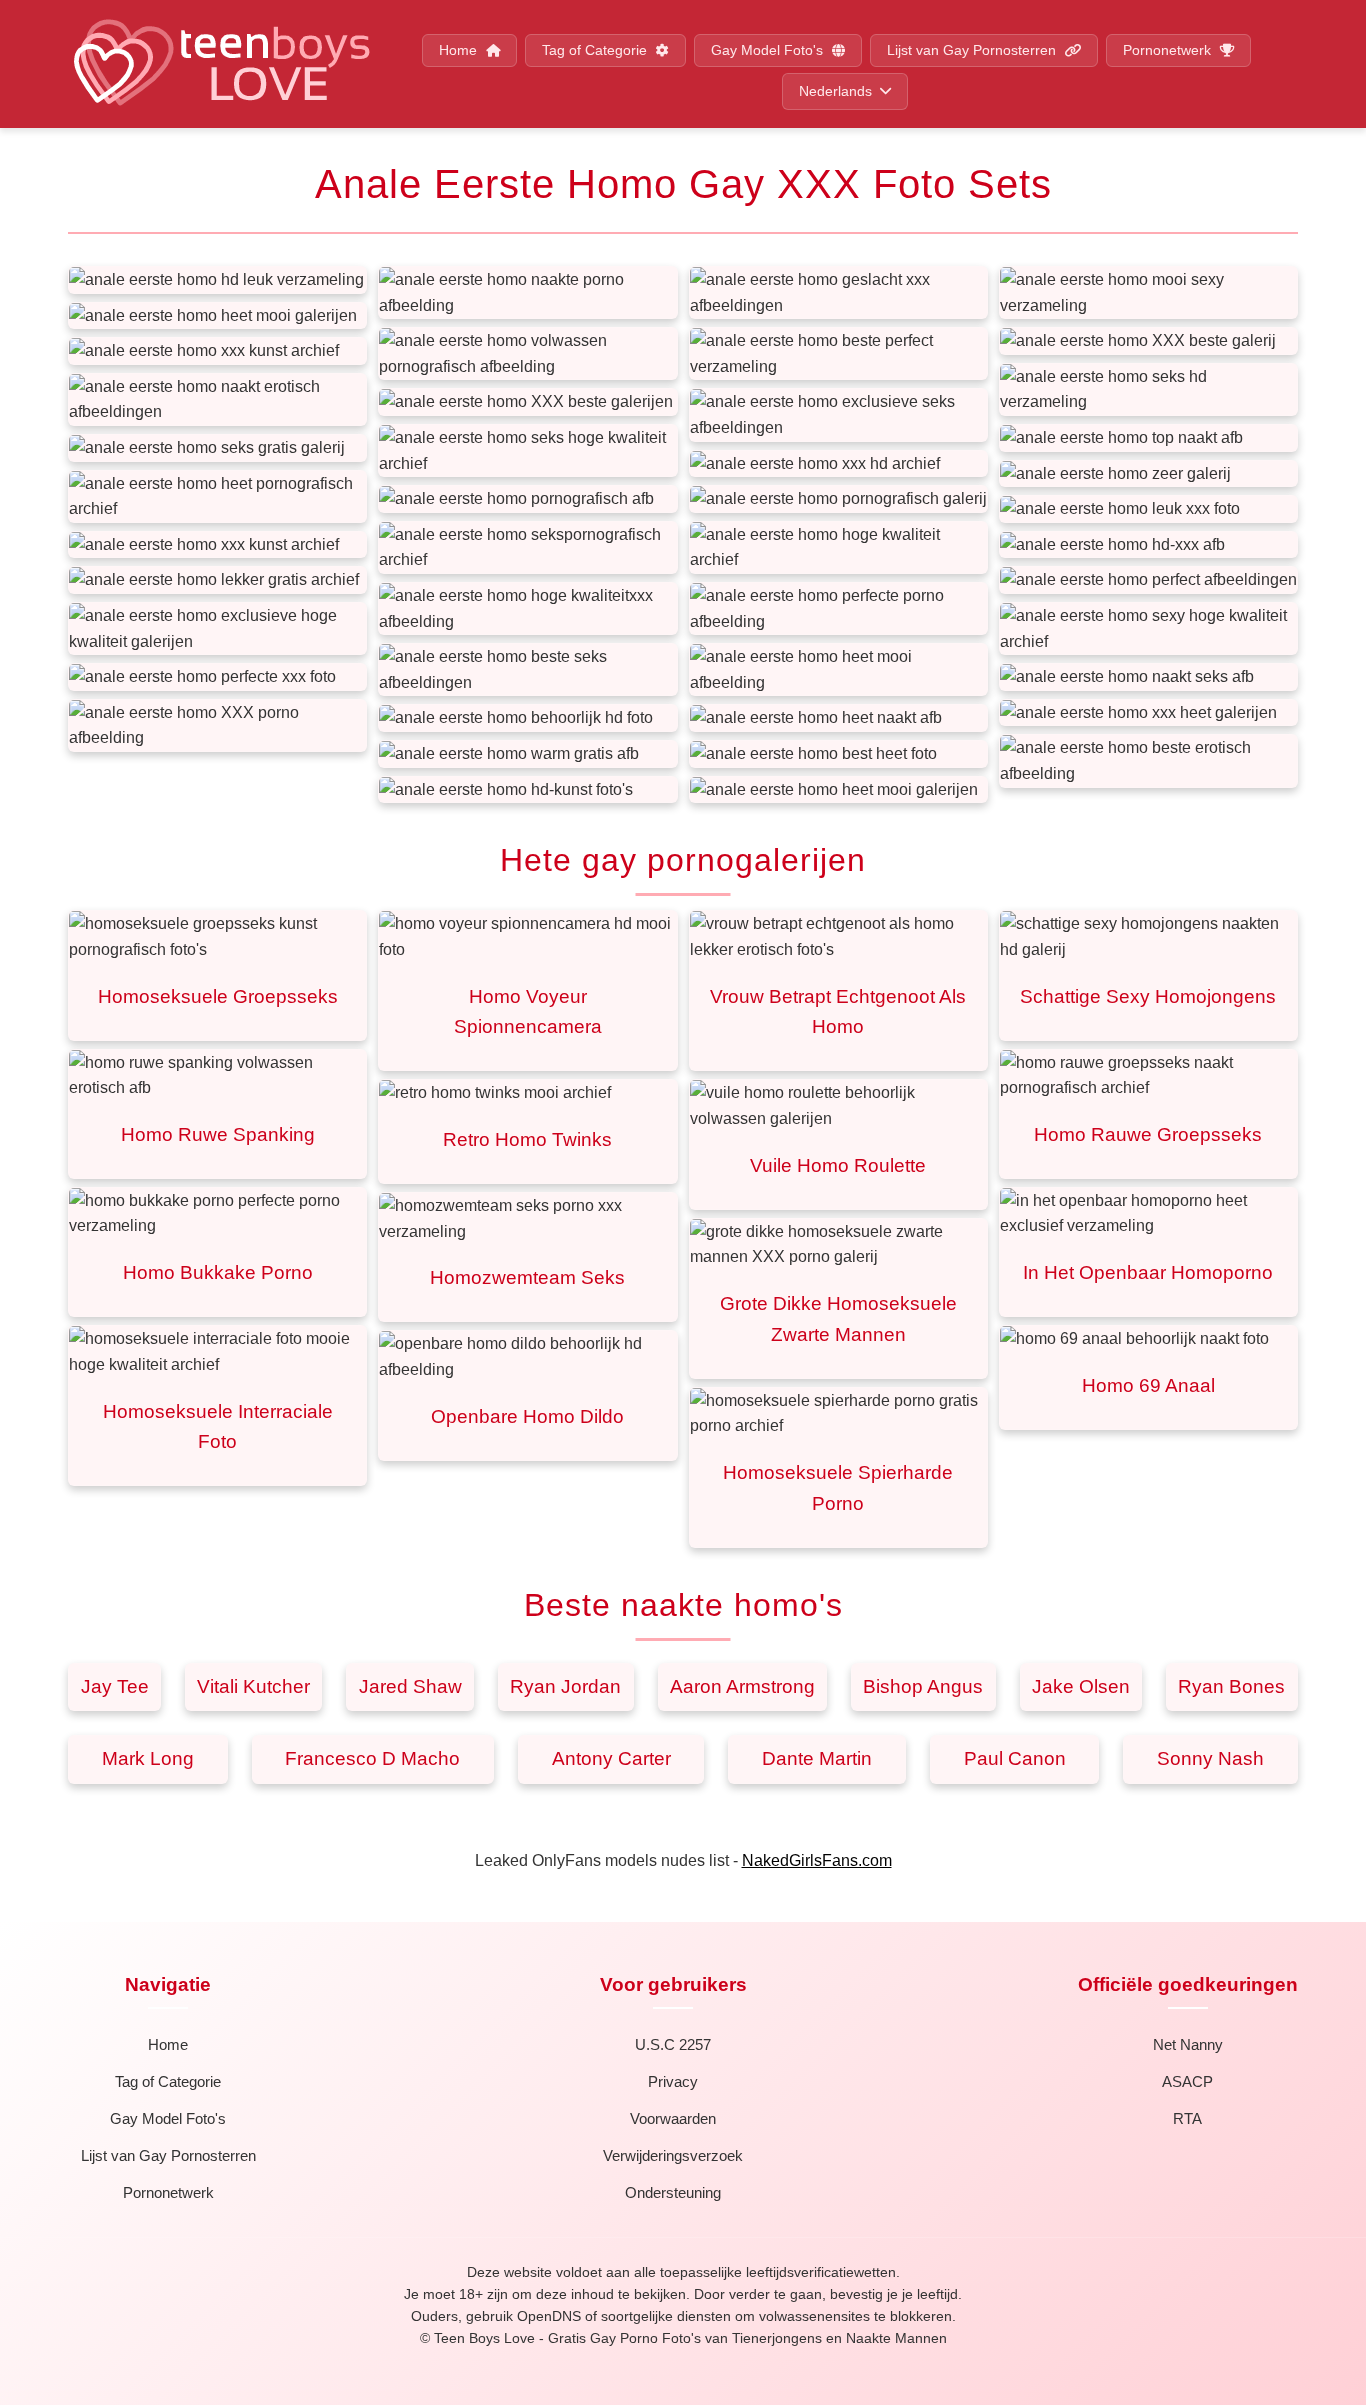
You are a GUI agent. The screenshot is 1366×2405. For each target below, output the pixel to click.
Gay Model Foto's (769, 50)
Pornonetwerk (1169, 50)
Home (460, 50)
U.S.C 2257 (673, 2044)
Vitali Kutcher (253, 1686)
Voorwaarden (673, 2118)
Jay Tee (115, 1686)
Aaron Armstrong (742, 1686)
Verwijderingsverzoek (673, 2155)
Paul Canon (1015, 1758)
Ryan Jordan (565, 1686)
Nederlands (835, 91)
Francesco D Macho (372, 1758)
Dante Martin (817, 1758)
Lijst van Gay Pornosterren (973, 50)
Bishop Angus (923, 1686)
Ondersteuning (673, 2192)
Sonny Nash (1210, 1758)
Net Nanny (1188, 2044)
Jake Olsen (1081, 1686)
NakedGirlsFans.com (817, 1860)
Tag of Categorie (596, 50)
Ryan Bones (1231, 1686)
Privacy (673, 2081)
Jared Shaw (410, 1686)
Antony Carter (611, 1758)
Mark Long (148, 1758)
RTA (1187, 2118)
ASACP (1187, 2081)
